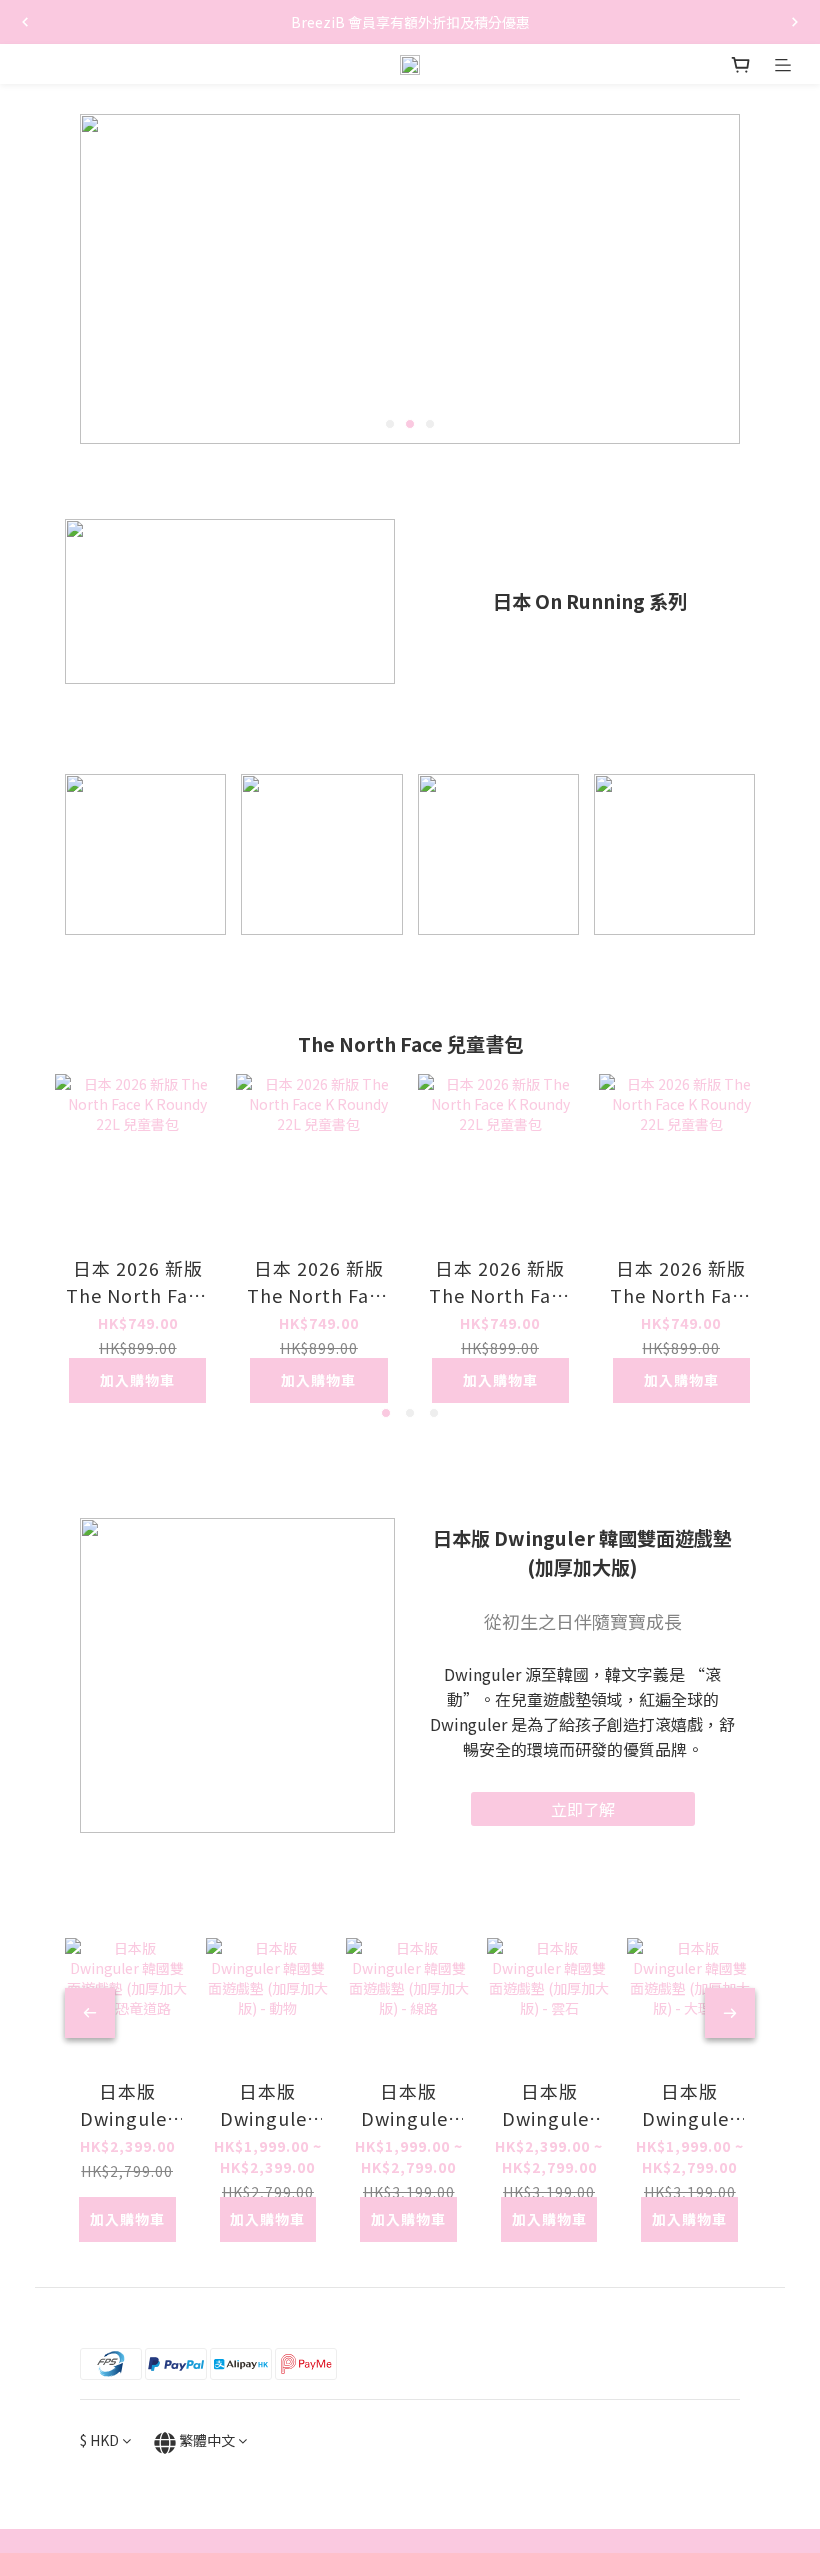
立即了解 (583, 1809)
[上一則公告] (25, 22)
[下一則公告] (795, 22)
